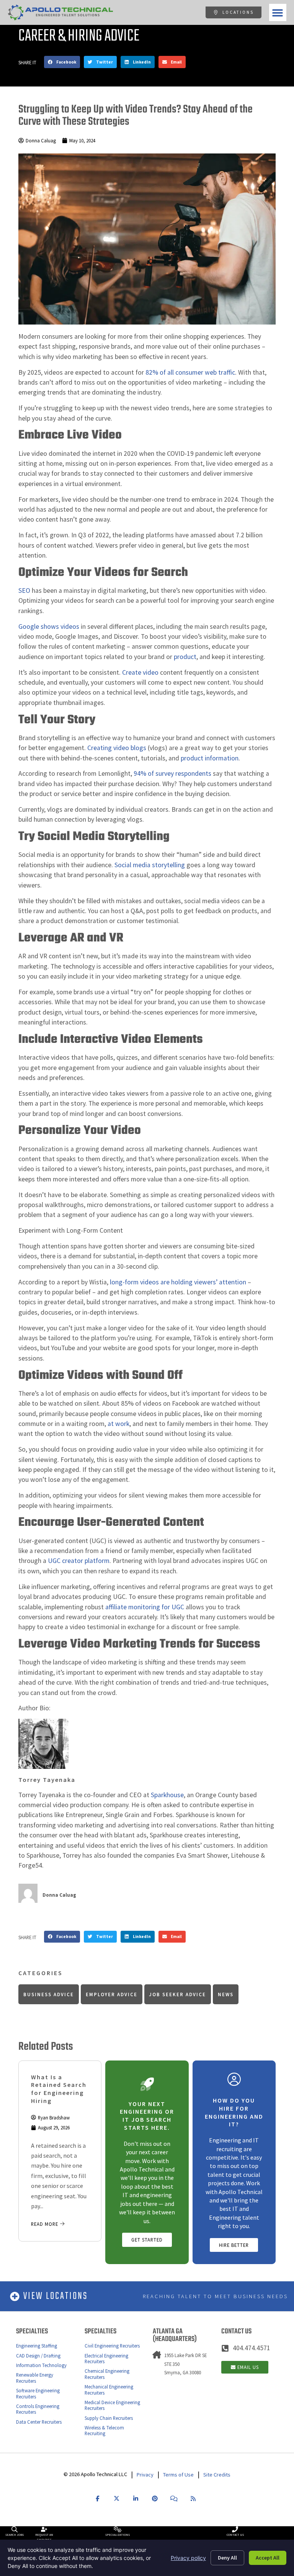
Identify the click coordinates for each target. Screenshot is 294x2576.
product (184, 657)
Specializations (118, 2535)
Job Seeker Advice (177, 1994)
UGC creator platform (79, 1561)
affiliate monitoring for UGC (145, 1607)
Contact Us (235, 2535)
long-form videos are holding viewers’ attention (177, 1282)
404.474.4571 (252, 2348)
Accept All (268, 2558)
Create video (140, 672)
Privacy (145, 2475)
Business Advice (49, 1994)
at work (118, 1424)
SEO (24, 591)
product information (209, 758)
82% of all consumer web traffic (190, 372)
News (226, 1994)
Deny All (227, 2558)
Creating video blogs (117, 748)
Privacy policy (188, 2558)
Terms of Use (178, 2475)
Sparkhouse (167, 1795)
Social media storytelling (150, 865)
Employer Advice (112, 1994)
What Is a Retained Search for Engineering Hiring (59, 2089)
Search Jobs (15, 2535)
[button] (278, 12)
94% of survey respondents (172, 773)
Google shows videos (49, 626)
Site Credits (217, 2475)
